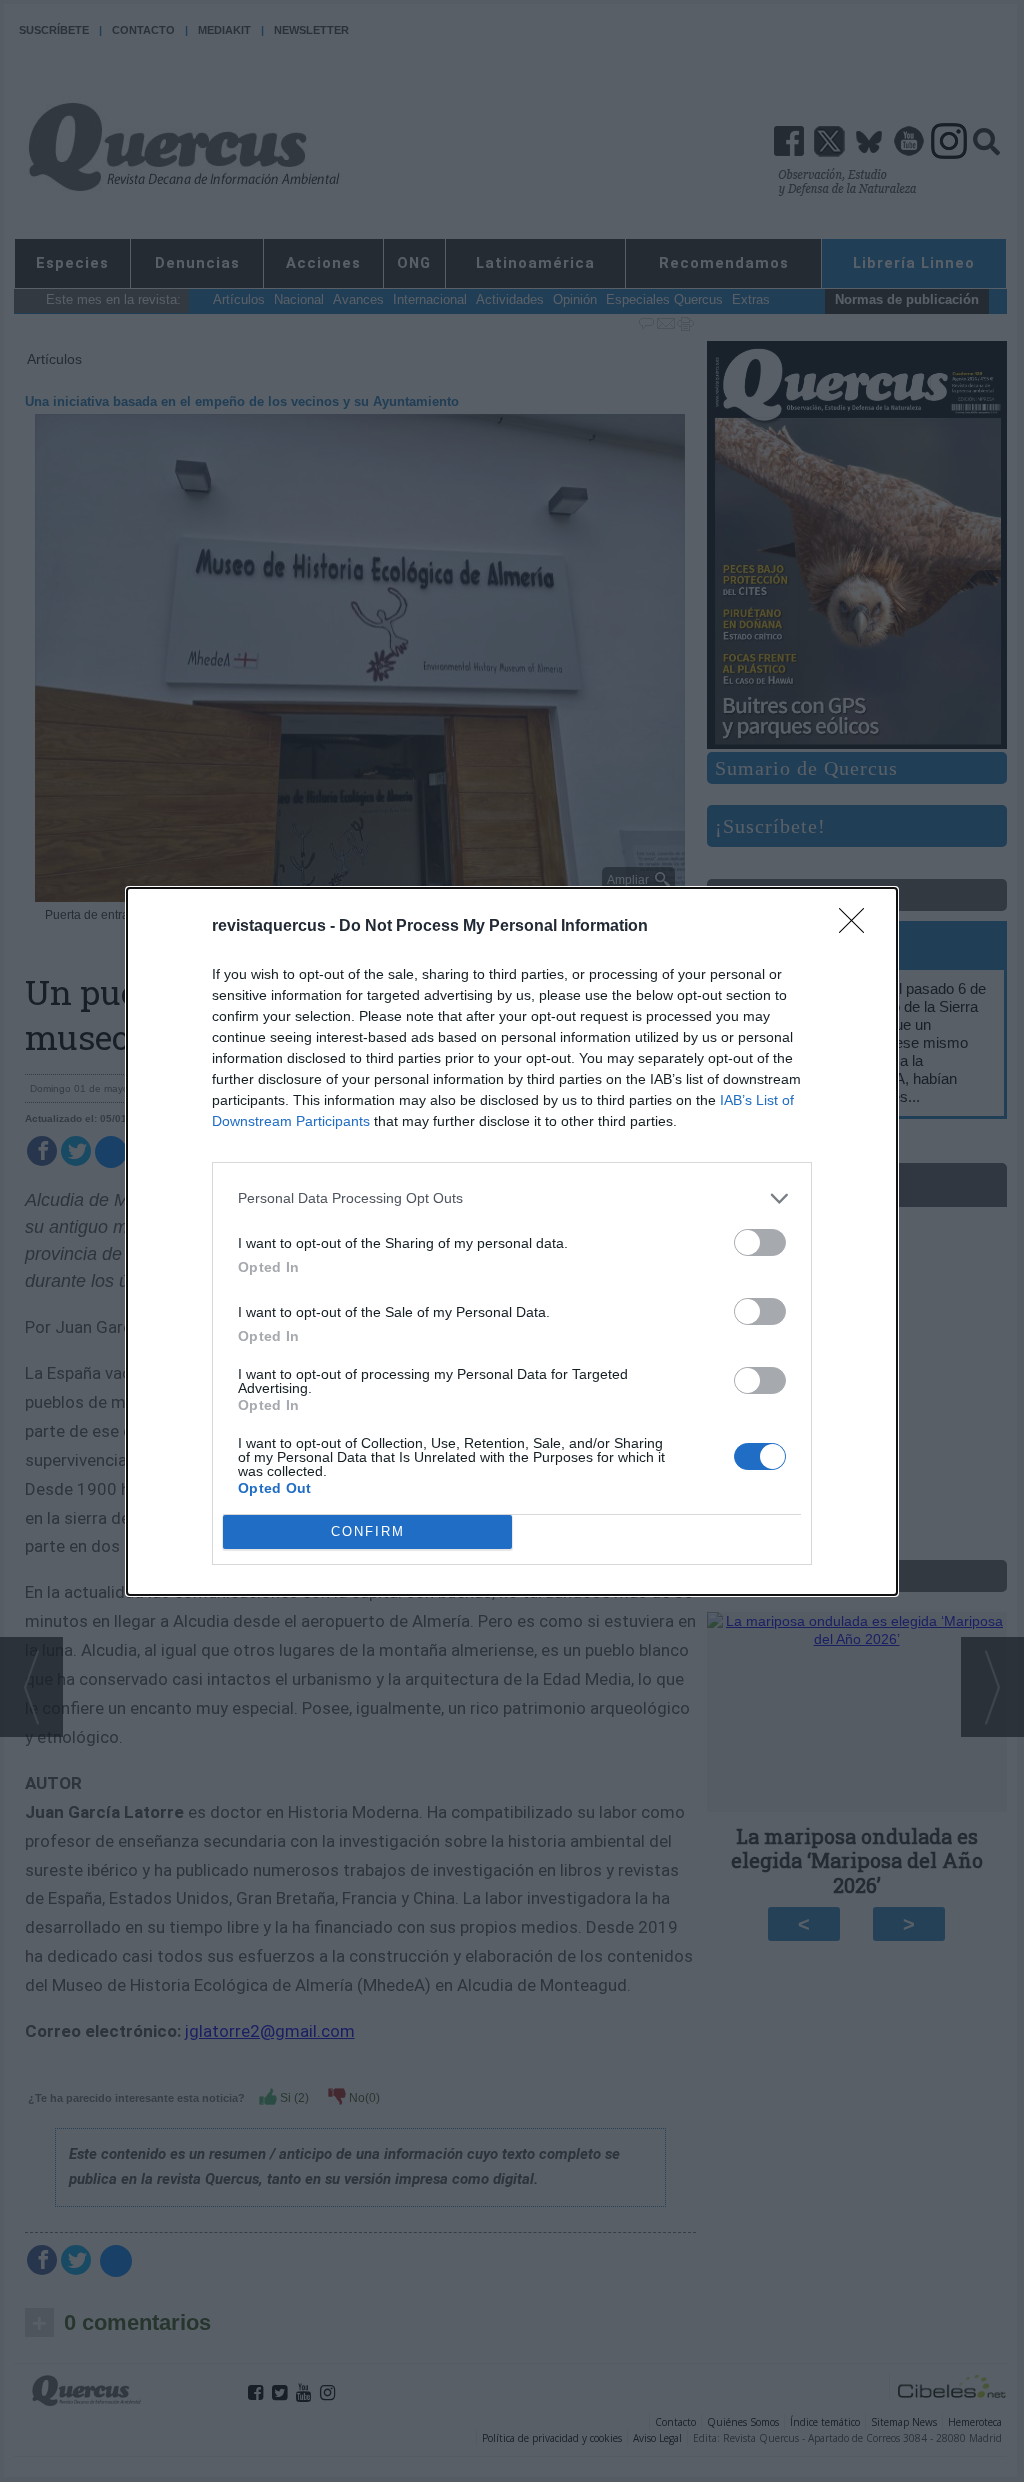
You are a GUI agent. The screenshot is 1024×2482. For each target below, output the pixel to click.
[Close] (858, 927)
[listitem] (512, 1198)
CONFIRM (368, 1531)
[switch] (760, 1242)
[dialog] (512, 1241)
